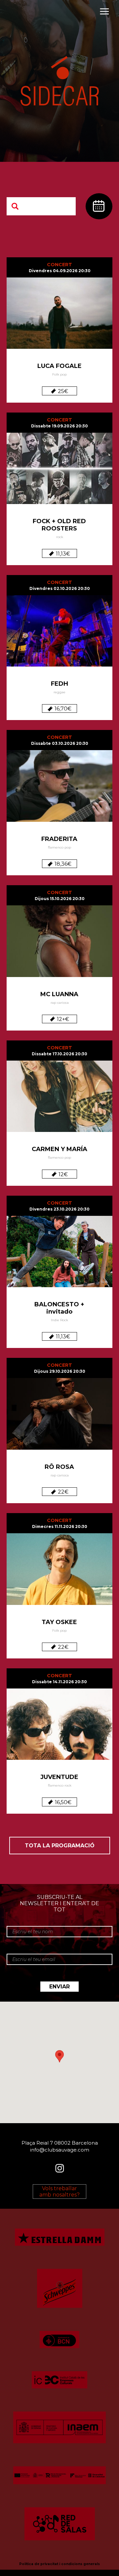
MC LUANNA (59, 994)
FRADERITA (59, 839)
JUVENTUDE (59, 1777)
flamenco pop (59, 847)
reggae (59, 692)
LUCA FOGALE (59, 366)
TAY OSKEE (59, 1622)
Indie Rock (59, 1320)
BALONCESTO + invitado (59, 1308)
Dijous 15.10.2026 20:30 (60, 899)
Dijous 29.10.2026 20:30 (60, 1371)
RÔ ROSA (59, 1467)
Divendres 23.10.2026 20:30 (59, 1209)
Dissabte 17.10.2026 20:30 (59, 1054)
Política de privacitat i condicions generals (59, 2564)
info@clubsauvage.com (60, 2149)
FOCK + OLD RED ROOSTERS (59, 525)
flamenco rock (60, 1785)
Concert (59, 265)
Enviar (59, 1987)
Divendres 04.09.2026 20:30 (60, 271)
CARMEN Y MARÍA (59, 1149)
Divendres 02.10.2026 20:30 (60, 588)
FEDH (59, 684)
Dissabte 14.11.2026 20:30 (59, 1682)
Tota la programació (60, 1846)
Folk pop (59, 374)
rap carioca (60, 1003)
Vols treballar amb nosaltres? (59, 2192)
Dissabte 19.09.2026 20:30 (59, 426)
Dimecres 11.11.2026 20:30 (60, 1526)
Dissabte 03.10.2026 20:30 (60, 743)
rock (60, 537)
